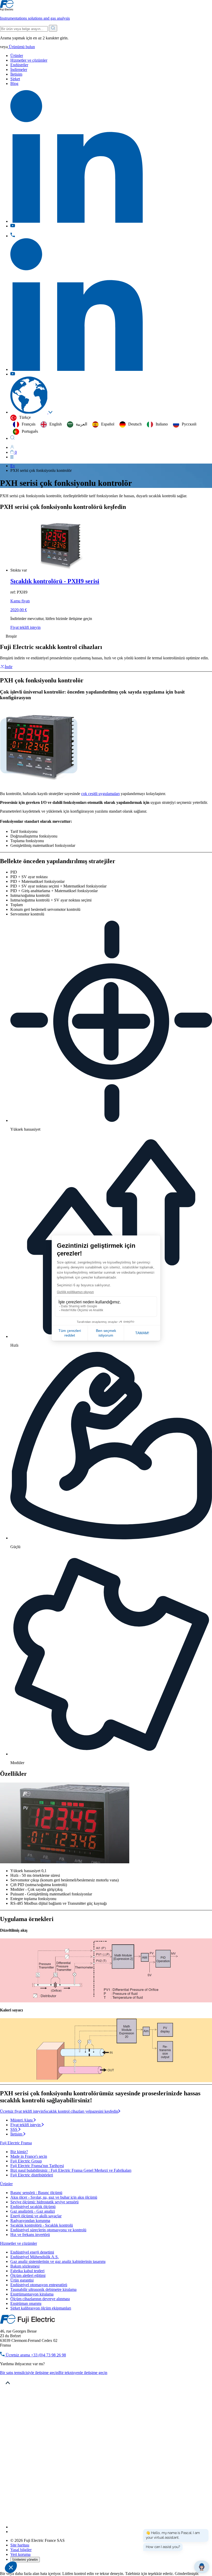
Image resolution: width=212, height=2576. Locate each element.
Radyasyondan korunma (30, 2221)
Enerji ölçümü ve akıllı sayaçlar (36, 2216)
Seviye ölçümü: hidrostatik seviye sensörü (44, 2202)
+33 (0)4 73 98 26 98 (35, 2355)
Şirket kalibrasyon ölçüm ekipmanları (41, 2308)
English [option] (56, 424)
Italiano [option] (162, 424)
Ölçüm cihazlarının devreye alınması (40, 2299)
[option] (24, 424)
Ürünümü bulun (21, 47)
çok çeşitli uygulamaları (100, 794)
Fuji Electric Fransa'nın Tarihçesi (37, 2166)
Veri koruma (20, 2554)
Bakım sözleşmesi (25, 2266)
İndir (9, 667)
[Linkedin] (77, 2527)
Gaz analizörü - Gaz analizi (33, 2211)
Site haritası (20, 2545)
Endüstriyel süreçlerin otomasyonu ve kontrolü (48, 2230)
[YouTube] (13, 2532)
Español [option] (108, 424)
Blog (14, 84)
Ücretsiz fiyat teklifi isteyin (22, 2111)
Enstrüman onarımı (26, 2303)
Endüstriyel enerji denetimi (32, 2252)
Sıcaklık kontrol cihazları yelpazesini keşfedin (81, 2111)
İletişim (16, 74)
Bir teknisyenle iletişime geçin (83, 2373)
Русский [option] (189, 424)
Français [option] (29, 424)
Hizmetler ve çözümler (29, 60)
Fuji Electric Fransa (16, 2143)
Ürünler (17, 56)
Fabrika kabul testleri (27, 2271)
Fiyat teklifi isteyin (25, 627)
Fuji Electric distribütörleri (32, 2175)
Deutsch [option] (135, 424)
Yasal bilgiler (21, 2550)
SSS (14, 2129)
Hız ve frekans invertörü (30, 2235)
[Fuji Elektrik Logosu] (28, 2322)
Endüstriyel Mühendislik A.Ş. (35, 2257)
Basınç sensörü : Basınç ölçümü (36, 2193)
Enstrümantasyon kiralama (32, 2294)
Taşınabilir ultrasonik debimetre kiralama (43, 2289)
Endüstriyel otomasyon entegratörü (39, 2285)
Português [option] (30, 431)
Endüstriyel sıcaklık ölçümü (33, 2207)
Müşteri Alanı (22, 2120)
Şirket (15, 79)
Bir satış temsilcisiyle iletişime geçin (29, 2373)
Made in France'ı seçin (29, 2156)
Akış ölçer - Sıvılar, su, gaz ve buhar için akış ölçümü (54, 2197)
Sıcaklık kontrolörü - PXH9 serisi (55, 581)
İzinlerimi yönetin (25, 2560)
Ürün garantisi (22, 2280)
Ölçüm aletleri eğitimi (28, 2275)
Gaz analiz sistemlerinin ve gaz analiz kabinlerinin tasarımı (58, 2261)
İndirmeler (19, 70)
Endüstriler (19, 65)
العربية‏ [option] (81, 424)
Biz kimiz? (19, 2152)
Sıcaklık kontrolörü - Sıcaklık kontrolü (42, 2225)
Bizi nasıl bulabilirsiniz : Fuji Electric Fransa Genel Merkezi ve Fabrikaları (71, 2170)
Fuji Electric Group (26, 2161)
